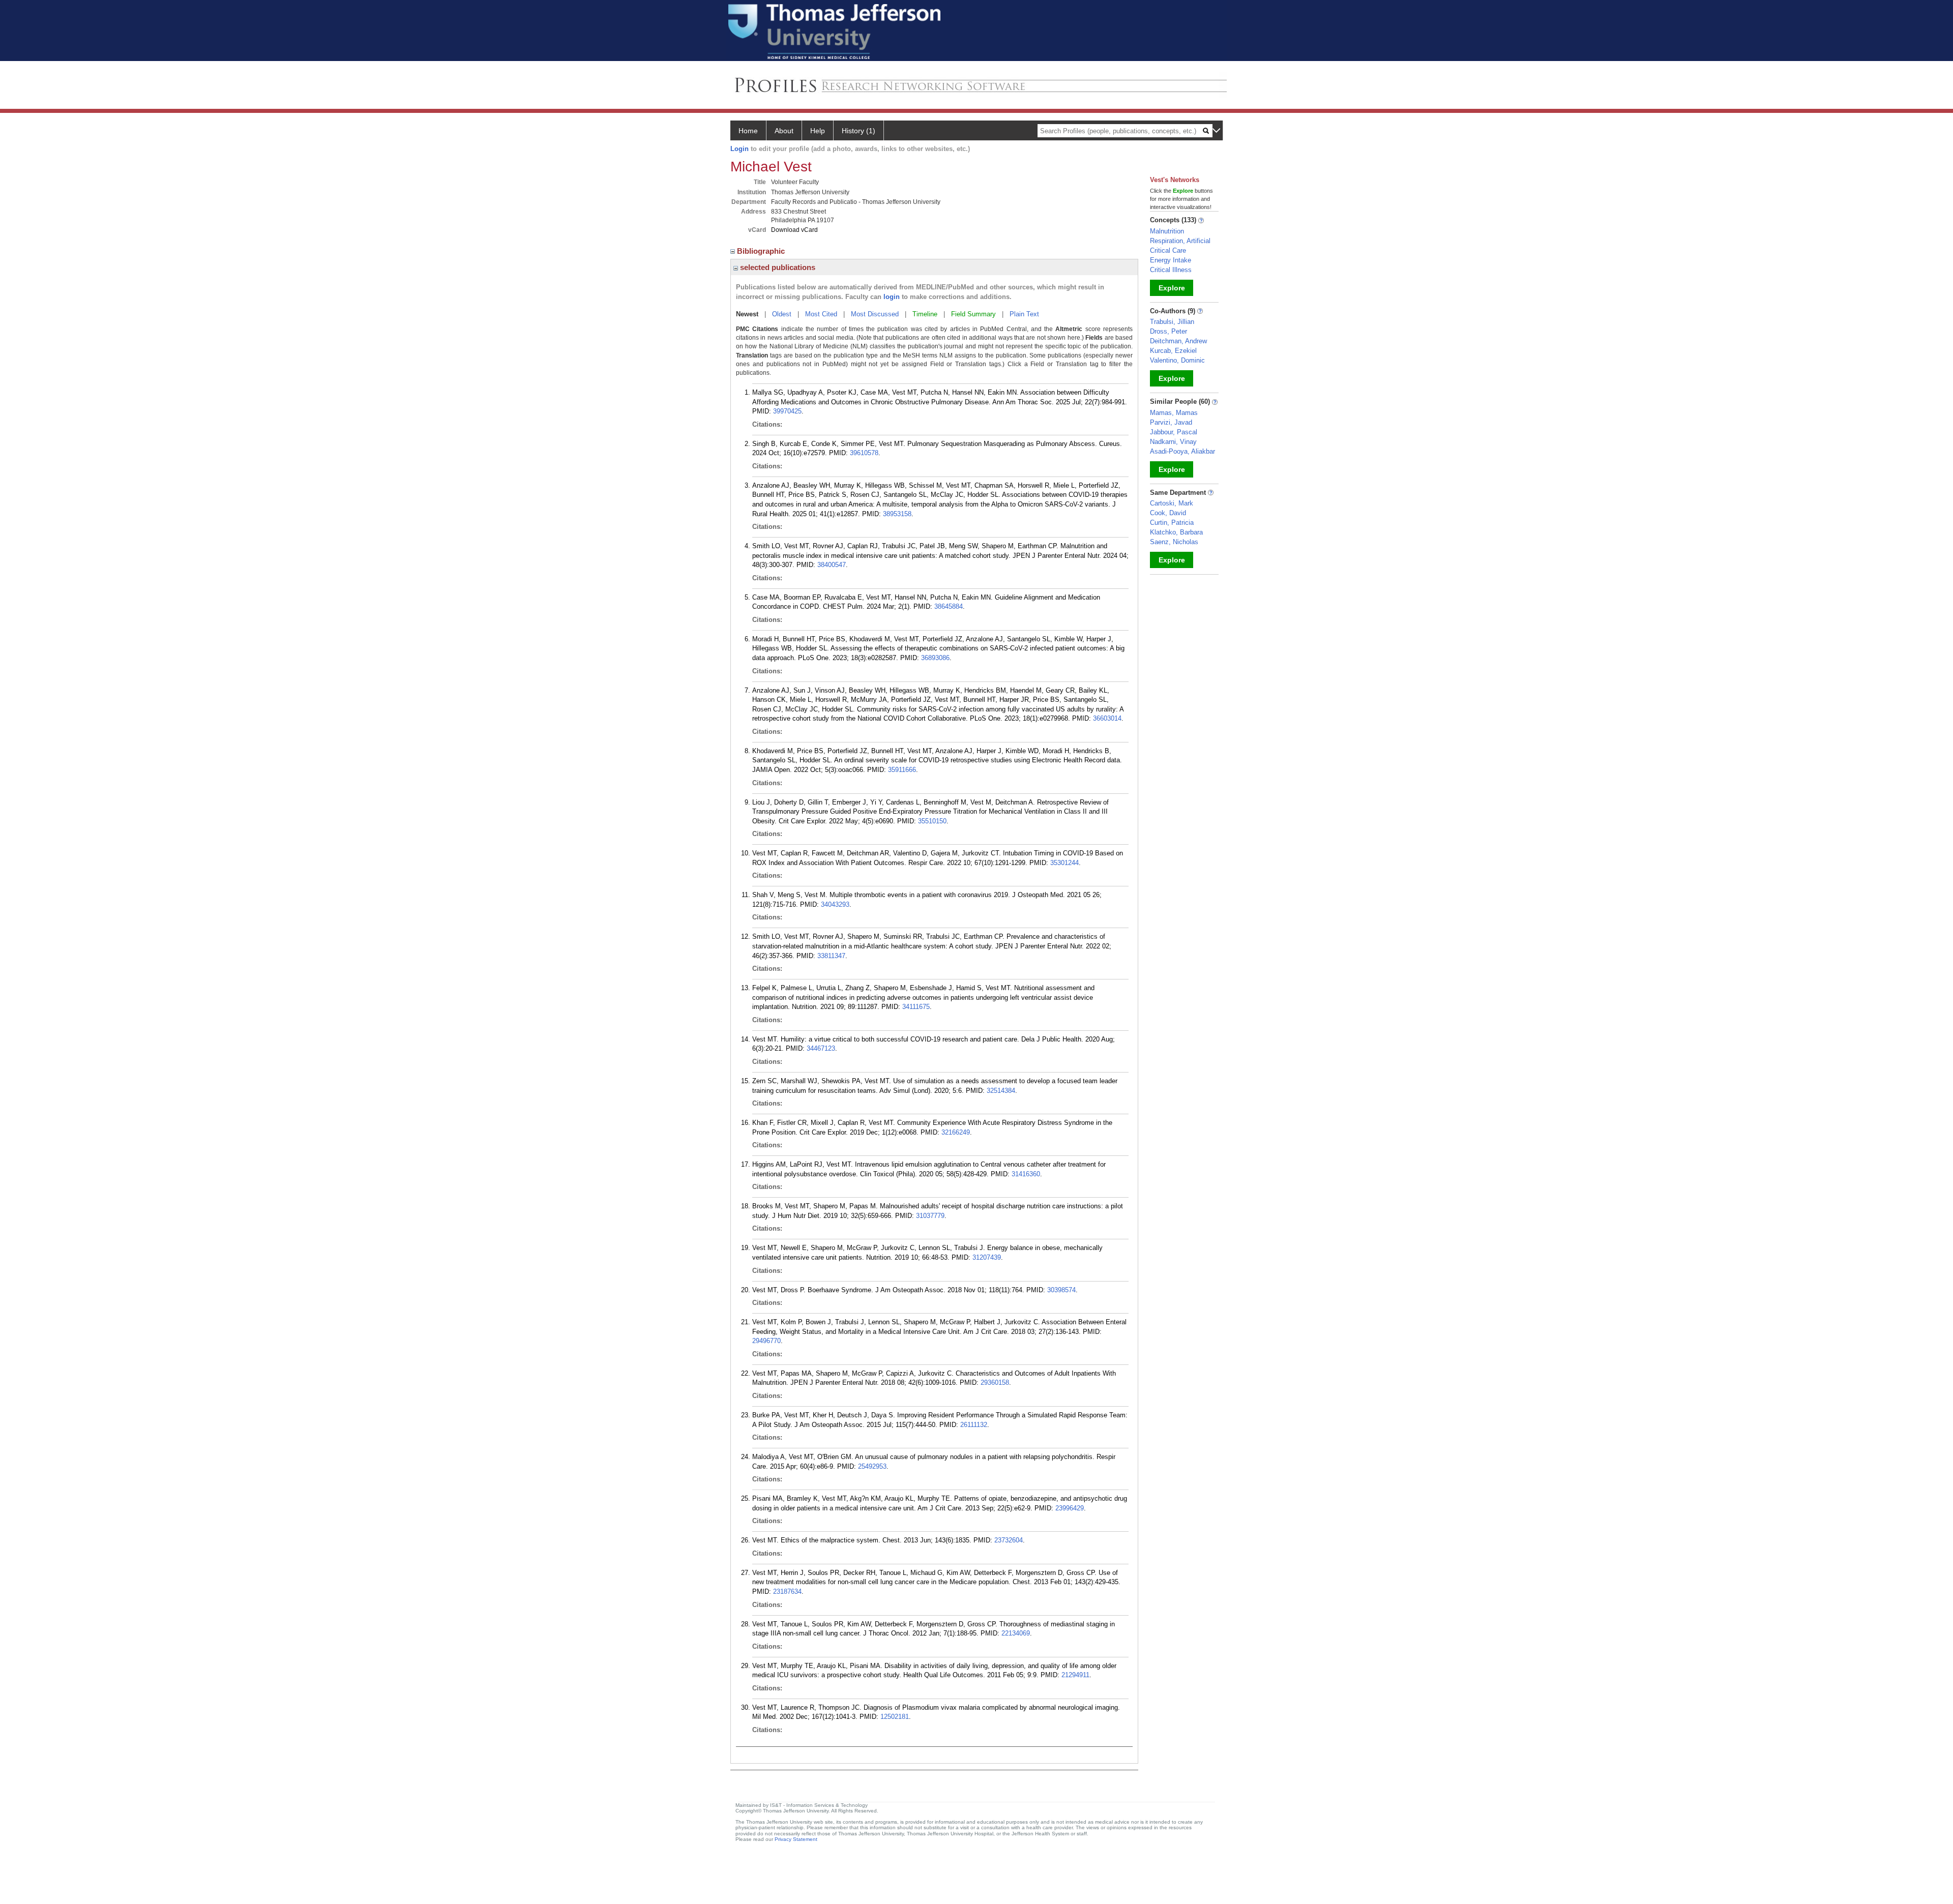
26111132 (974, 1425)
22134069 (1016, 1633)
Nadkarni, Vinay (1173, 442)
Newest (747, 314)
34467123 (821, 1048)
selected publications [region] (777, 267)
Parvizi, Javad (1171, 422)
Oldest (782, 314)
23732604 (1009, 1540)
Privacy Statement (796, 1839)
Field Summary (973, 314)
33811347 (831, 956)
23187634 (787, 1591)
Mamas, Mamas (1174, 413)
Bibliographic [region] (762, 251)
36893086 (935, 658)
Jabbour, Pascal (1174, 432)
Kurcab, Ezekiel (1173, 351)
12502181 (895, 1717)
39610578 (864, 453)
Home (748, 131)
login (892, 297)
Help (818, 131)
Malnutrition (1167, 231)
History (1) (859, 131)
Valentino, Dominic (1177, 360)
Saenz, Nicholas (1174, 542)
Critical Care (1168, 250)
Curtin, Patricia (1172, 523)
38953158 (897, 514)
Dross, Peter (1168, 331)
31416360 (1026, 1174)
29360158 (995, 1382)
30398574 (1061, 1290)
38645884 (949, 606)
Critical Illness (1171, 270)
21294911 (1075, 1675)
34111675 (916, 1007)
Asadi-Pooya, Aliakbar (1182, 451)
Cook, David (1168, 513)
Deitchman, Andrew (1178, 341)
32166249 (956, 1132)
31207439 (987, 1257)
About (784, 131)
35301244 (1064, 863)
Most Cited (821, 314)
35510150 (932, 821)
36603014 (1107, 718)
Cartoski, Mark (1172, 503)
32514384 (1001, 1091)
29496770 (766, 1341)
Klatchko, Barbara (1176, 532)
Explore (1172, 288)
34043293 (835, 904)
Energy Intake (1171, 260)
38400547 (832, 565)
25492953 (872, 1466)
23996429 (1070, 1508)
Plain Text (1024, 314)
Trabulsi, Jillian (1172, 322)
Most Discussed (875, 314)
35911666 (902, 770)
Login (739, 149)
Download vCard (794, 230)
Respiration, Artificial (1180, 241)
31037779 (930, 1216)
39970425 (787, 411)
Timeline (925, 314)
